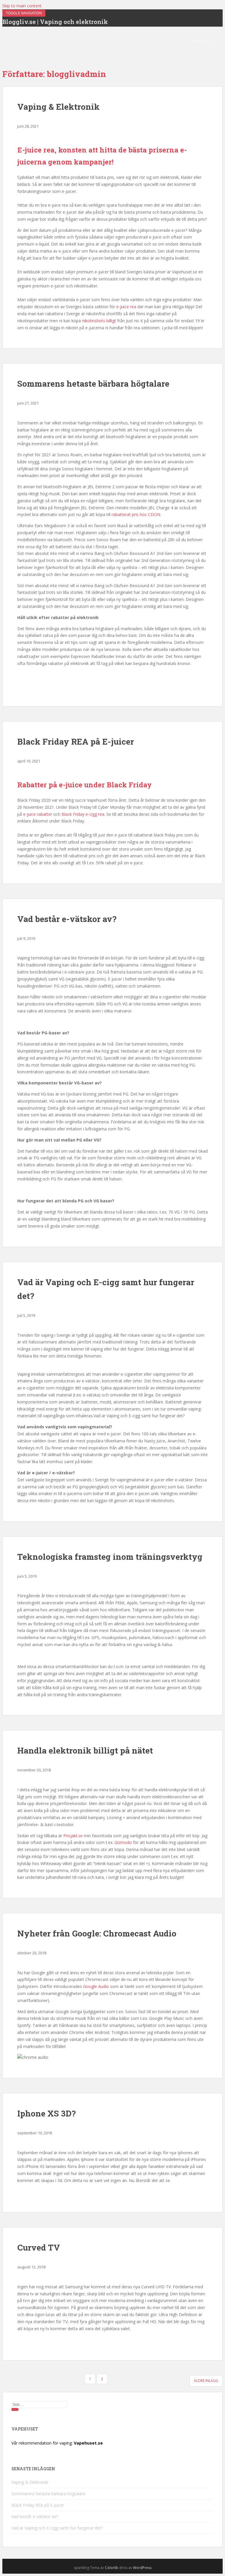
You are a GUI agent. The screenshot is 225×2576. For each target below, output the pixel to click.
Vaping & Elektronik (58, 107)
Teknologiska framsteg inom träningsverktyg (110, 1557)
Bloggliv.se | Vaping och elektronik (55, 22)
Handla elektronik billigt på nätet (85, 1750)
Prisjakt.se (73, 1836)
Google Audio (96, 1986)
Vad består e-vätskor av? (67, 919)
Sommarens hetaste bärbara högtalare (93, 384)
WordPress (142, 2568)
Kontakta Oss (205, 41)
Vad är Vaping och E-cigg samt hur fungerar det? (57, 2528)
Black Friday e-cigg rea (83, 814)
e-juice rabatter (38, 814)
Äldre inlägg (206, 2381)
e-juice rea (126, 307)
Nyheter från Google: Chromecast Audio (97, 1933)
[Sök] (15, 2409)
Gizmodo (123, 1842)
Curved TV (39, 2247)
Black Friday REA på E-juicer (76, 742)
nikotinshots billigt (99, 321)
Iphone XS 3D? (46, 2113)
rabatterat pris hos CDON (136, 514)
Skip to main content (22, 6)
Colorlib (112, 2568)
